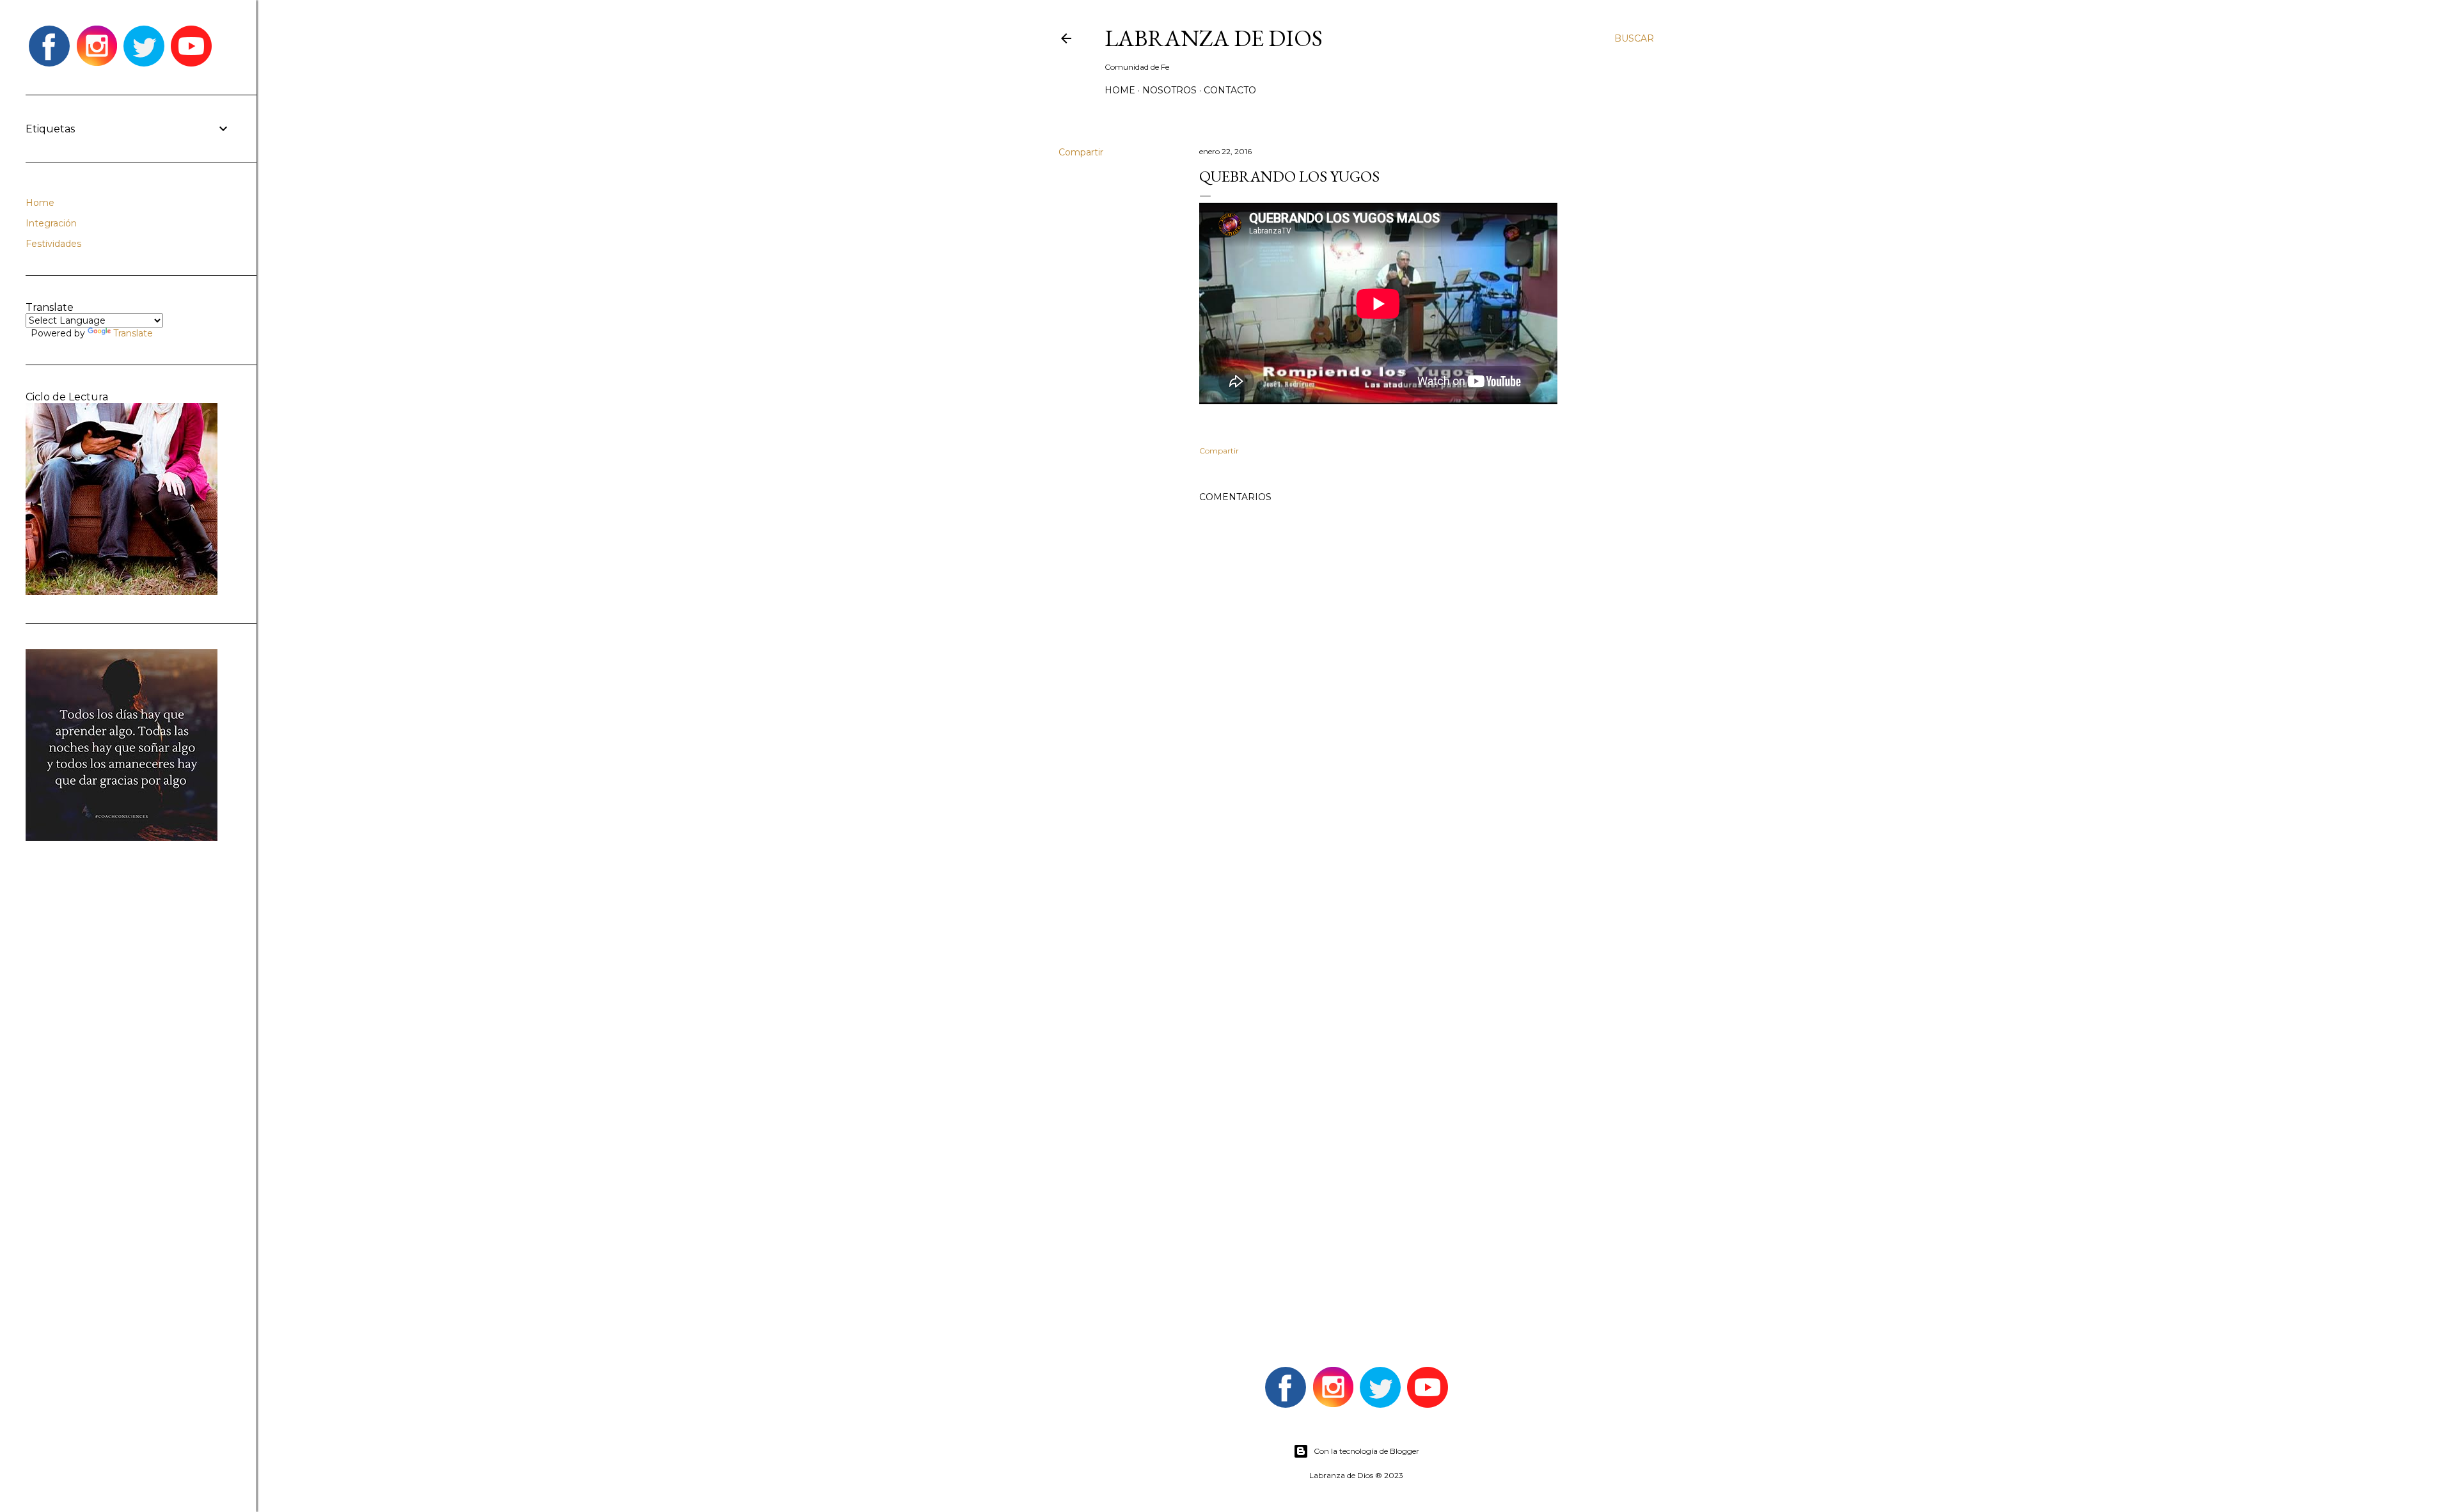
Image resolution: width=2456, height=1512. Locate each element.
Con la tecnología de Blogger (1366, 1451)
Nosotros (1169, 90)
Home (1120, 90)
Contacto (1230, 90)
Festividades (53, 244)
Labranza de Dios (1214, 38)
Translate (133, 333)
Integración (51, 223)
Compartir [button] (1081, 152)
